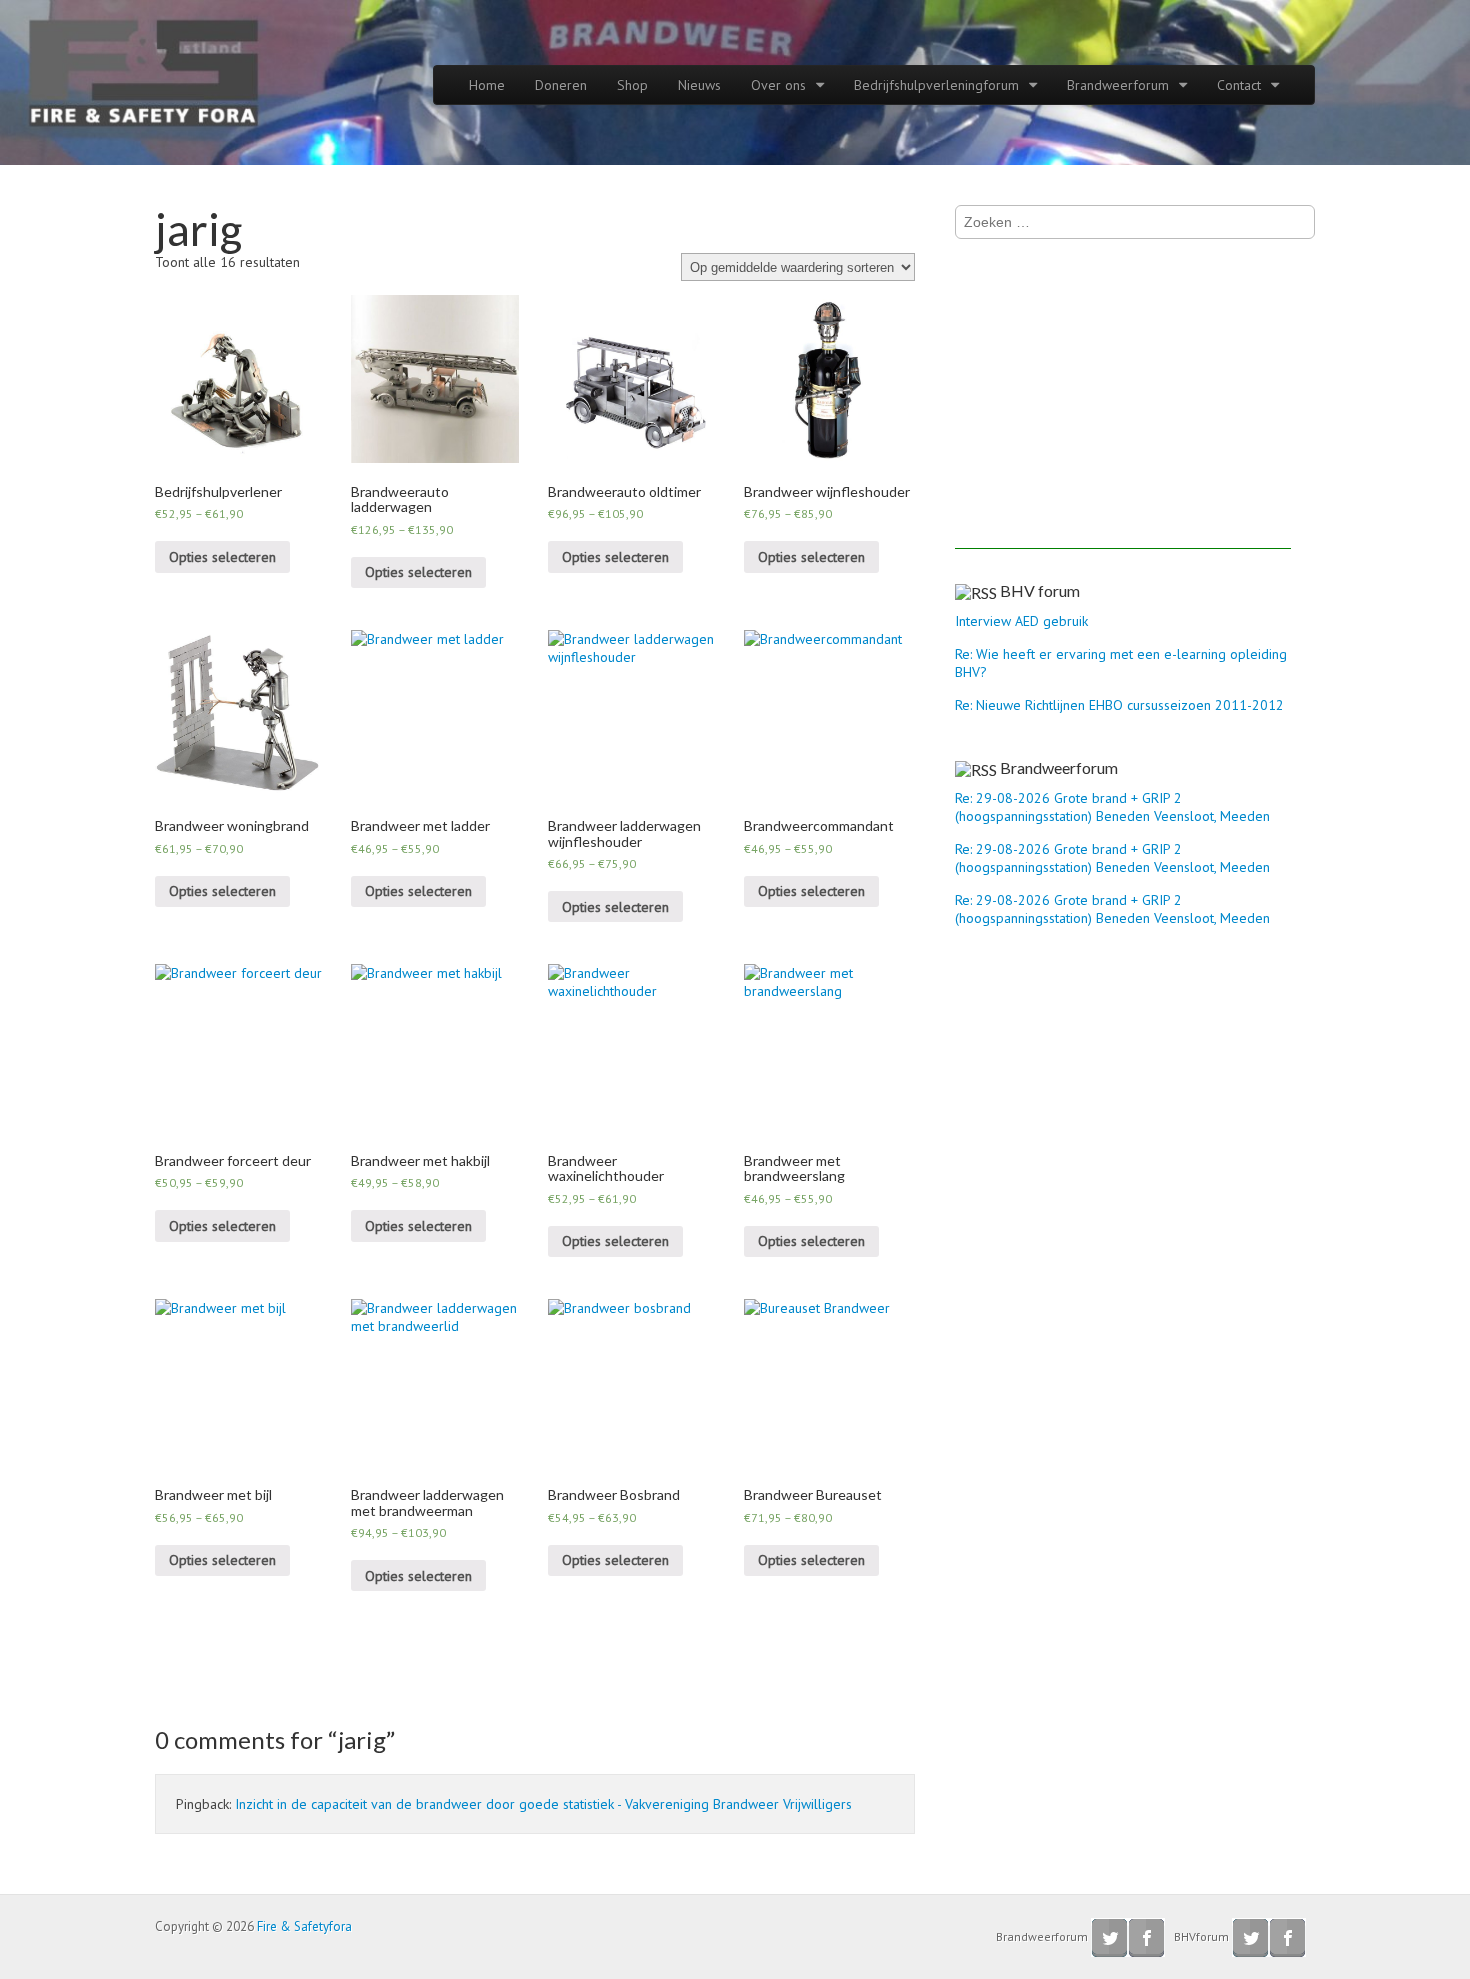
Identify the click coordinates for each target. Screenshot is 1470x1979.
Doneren (561, 85)
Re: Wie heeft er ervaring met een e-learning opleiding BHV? (1121, 663)
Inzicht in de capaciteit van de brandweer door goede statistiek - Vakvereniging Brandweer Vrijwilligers (543, 1804)
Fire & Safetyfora (304, 1926)
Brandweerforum (1118, 85)
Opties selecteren (222, 557)
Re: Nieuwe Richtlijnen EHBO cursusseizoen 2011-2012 (1119, 705)
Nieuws (699, 85)
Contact (1239, 85)
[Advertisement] (1123, 409)
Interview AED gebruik (1021, 621)
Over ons (778, 85)
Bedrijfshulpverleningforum (936, 85)
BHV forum (1040, 590)
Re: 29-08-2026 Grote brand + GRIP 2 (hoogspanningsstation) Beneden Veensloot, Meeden (1112, 807)
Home (487, 85)
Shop (632, 85)
